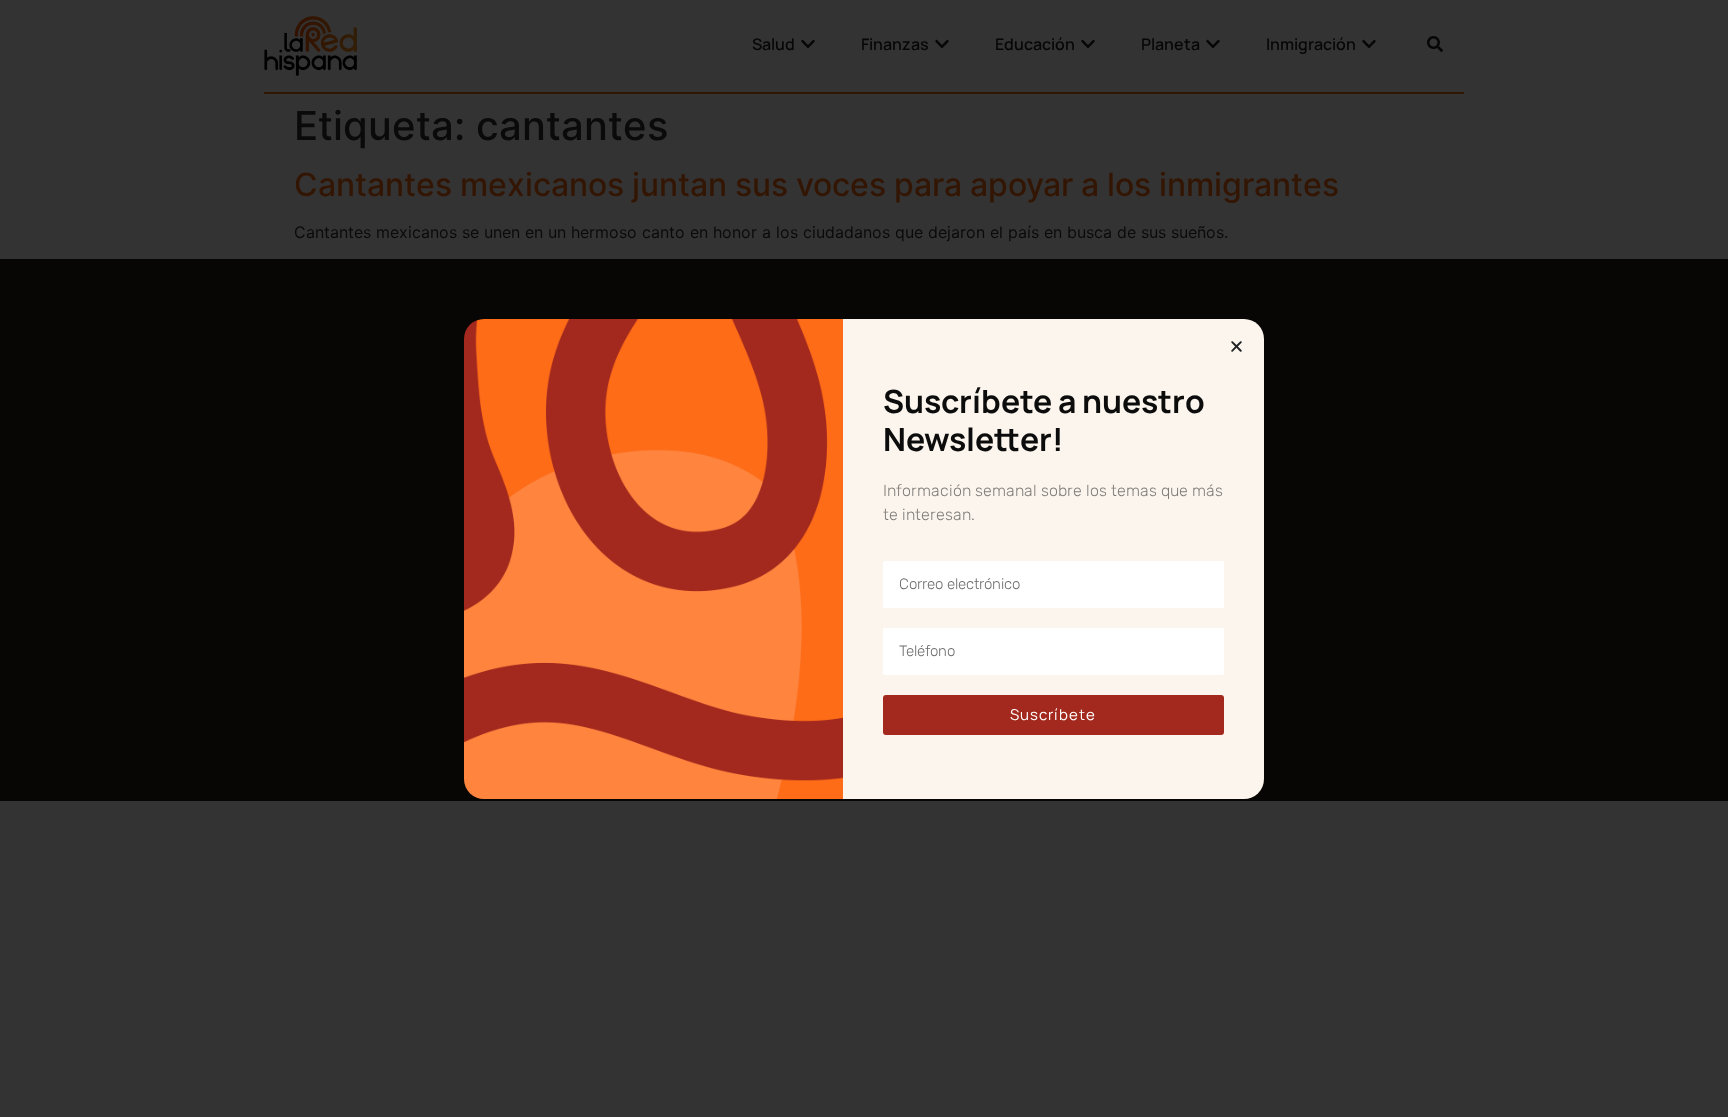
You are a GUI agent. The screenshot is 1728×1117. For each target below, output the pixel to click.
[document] (864, 558)
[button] (1236, 346)
